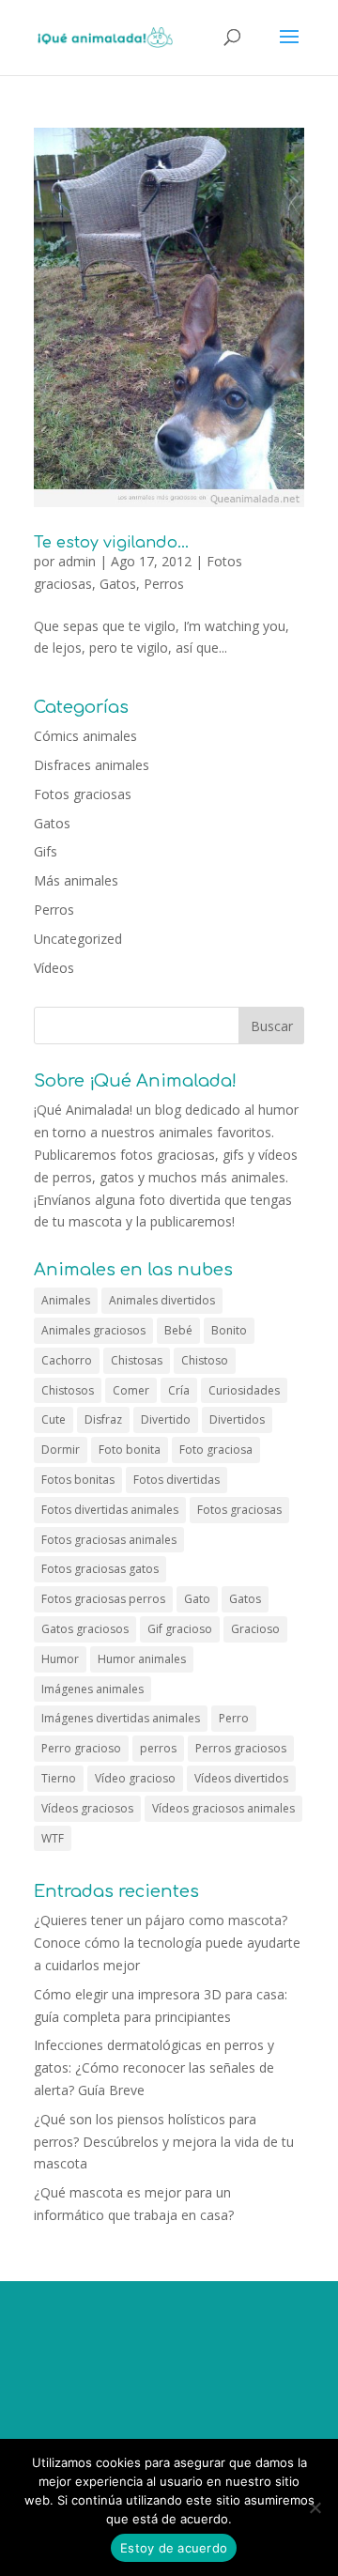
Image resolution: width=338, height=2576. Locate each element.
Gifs (46, 851)
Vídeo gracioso (135, 1778)
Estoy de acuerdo (174, 2548)
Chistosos (68, 1390)
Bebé (178, 1330)
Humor (60, 1659)
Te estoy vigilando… (111, 543)
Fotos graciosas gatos (100, 1569)
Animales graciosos (93, 1330)
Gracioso (255, 1629)
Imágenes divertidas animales (121, 1718)
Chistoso (205, 1360)
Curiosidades (244, 1390)
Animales (66, 1300)
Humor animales (142, 1659)
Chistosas (137, 1360)
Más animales (76, 880)
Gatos (118, 584)
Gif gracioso (180, 1629)
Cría (179, 1390)
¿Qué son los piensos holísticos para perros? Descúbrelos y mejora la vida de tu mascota (164, 2142)
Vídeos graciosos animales (223, 1808)
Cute (54, 1419)
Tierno (59, 1778)
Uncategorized (78, 939)
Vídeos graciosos (87, 1808)
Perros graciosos (241, 1748)
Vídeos (54, 968)
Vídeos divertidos (241, 1778)
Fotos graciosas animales (109, 1540)
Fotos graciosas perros (103, 1599)
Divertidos (237, 1419)
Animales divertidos (162, 1300)
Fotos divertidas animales (110, 1510)
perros (158, 1748)
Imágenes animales (92, 1689)
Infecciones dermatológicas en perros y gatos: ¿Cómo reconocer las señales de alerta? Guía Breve (154, 2067)
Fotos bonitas (78, 1480)
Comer (131, 1390)
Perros (164, 584)
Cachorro (67, 1360)
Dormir (61, 1450)
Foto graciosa (216, 1450)
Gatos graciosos (85, 1629)
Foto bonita (130, 1450)
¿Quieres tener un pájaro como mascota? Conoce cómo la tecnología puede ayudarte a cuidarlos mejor (167, 1943)
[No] (315, 2507)
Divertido (166, 1419)
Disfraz (103, 1419)
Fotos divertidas (177, 1480)
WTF (53, 1838)
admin (77, 561)
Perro (234, 1718)
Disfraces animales (92, 765)
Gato (197, 1599)
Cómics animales (85, 736)
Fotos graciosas (83, 794)
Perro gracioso (81, 1748)
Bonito (229, 1330)
